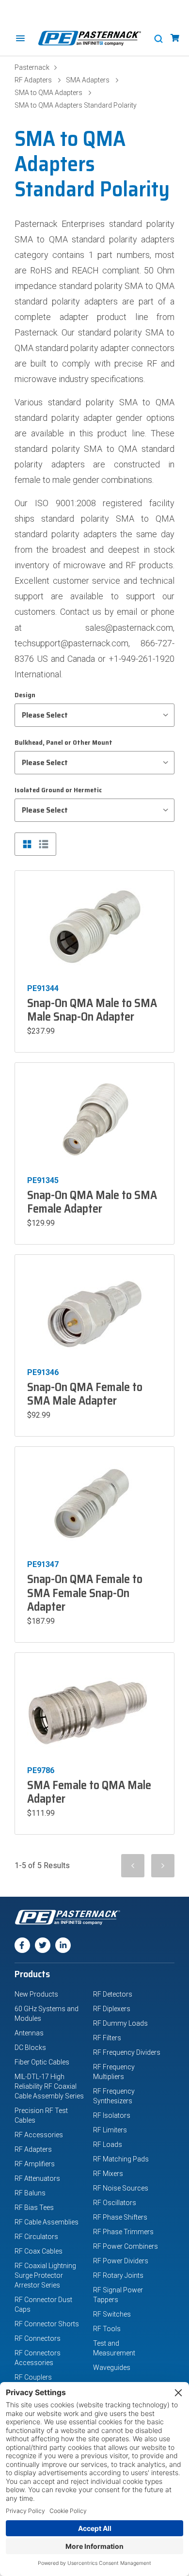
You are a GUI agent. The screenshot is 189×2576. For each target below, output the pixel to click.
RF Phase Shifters (120, 2217)
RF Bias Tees (34, 2208)
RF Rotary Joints (118, 2275)
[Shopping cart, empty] (175, 38)
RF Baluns (30, 2193)
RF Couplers (33, 2377)
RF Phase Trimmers (123, 2232)
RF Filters (107, 2038)
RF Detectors (113, 1994)
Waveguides (112, 2368)
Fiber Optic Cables (42, 2062)
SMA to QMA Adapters (48, 93)
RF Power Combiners (126, 2246)
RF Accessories (39, 2135)
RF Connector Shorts (47, 2324)
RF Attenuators (37, 2178)
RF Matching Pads (121, 2159)
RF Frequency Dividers (127, 2052)
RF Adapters (33, 80)
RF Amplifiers (35, 2164)
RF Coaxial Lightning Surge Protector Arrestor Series (45, 2275)
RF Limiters (110, 2130)
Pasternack (32, 67)
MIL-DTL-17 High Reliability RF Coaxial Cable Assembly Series (49, 2086)
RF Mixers (108, 2174)
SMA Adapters (88, 80)
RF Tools (107, 2329)
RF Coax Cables (39, 2251)
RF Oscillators (115, 2203)
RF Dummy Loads (120, 2023)
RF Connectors (38, 2338)
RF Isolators (112, 2115)
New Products (36, 1994)
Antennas (29, 2033)
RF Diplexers (112, 2009)
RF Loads (108, 2144)
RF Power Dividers (121, 2261)
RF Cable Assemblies (47, 2222)
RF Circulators (36, 2237)
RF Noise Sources (121, 2188)
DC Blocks (30, 2048)
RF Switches (112, 2314)
